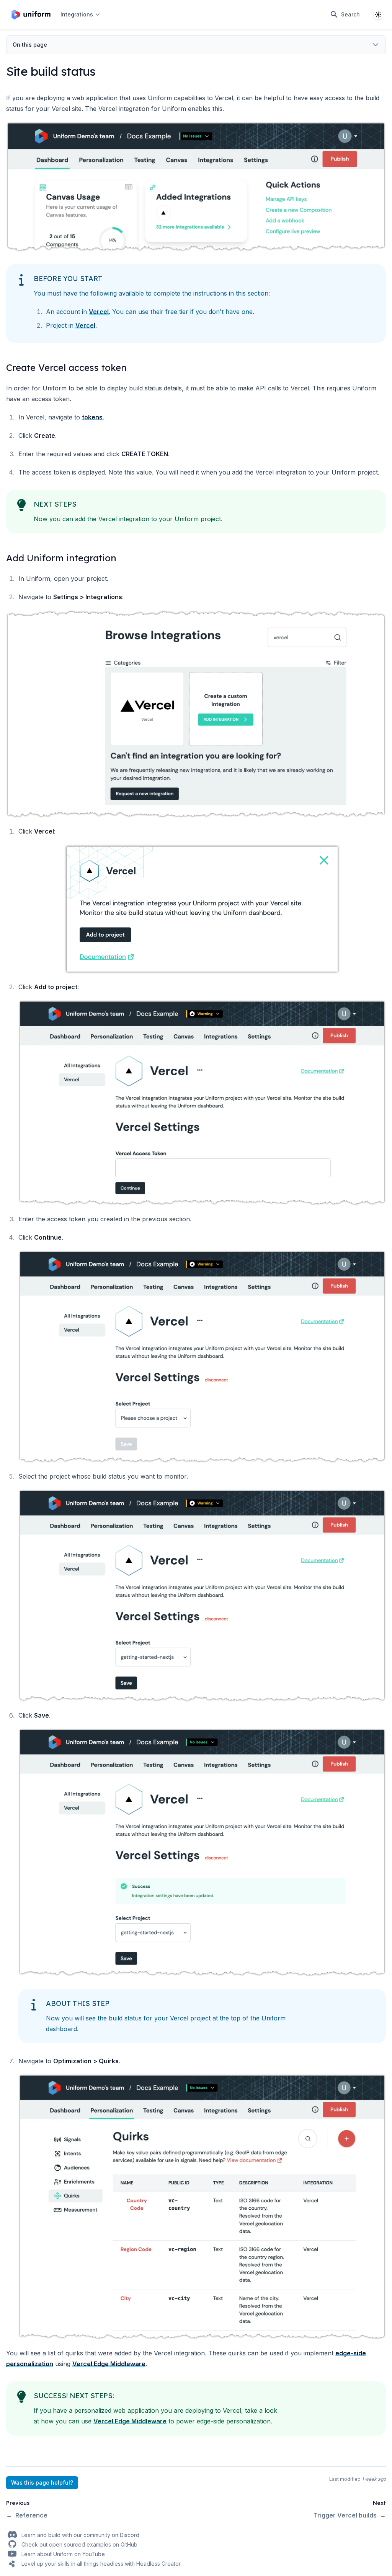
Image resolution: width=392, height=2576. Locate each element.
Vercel (99, 312)
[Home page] (31, 15)
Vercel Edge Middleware (109, 2364)
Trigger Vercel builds (350, 2515)
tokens (92, 417)
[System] (378, 15)
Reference (27, 2515)
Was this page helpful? (42, 2483)
